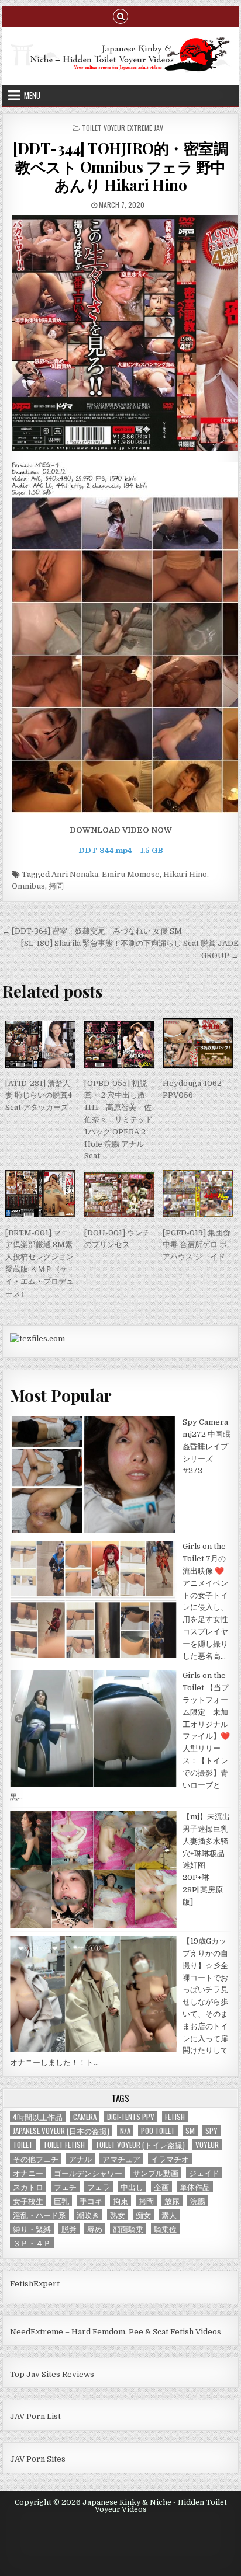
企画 (161, 2187)
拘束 (120, 2201)
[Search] (120, 15)
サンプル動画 (156, 2173)
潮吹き (88, 2215)
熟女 (118, 2215)
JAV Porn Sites (38, 2459)
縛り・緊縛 (32, 2229)
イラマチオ (170, 2159)
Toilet (23, 2145)
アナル (80, 2159)
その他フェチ (36, 2159)
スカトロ (28, 2187)
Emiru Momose (131, 874)
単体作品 (195, 2187)
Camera (85, 2117)
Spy (211, 2131)
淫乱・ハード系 (39, 2215)
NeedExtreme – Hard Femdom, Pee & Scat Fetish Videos (116, 2332)
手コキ (91, 2201)
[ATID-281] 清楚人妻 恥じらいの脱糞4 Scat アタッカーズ (39, 1096)
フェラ (99, 2187)
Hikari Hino (185, 874)
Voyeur (207, 2145)
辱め (95, 2229)
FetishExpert (35, 2284)
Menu (32, 95)
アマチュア (121, 2159)
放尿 (172, 2201)
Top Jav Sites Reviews (52, 2374)
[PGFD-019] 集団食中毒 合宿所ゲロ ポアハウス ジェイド (197, 1245)
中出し (132, 2187)
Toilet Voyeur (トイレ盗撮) (140, 2145)
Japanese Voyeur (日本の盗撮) (61, 2131)
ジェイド (204, 2173)
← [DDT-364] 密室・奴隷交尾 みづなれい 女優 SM (92, 931)
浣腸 (198, 2201)
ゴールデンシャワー (88, 2173)
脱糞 (69, 2229)
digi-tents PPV (131, 2117)
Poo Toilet (158, 2131)
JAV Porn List (35, 2416)
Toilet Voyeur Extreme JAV (123, 128)
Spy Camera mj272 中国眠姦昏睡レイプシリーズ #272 (206, 1446)
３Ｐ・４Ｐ (32, 2243)
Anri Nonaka (75, 874)
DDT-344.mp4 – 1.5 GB (121, 850)
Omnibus (28, 886)
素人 (169, 2215)
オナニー (28, 2173)
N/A (125, 2131)
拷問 (56, 886)
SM (190, 2131)
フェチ (65, 2187)
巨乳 (61, 2201)
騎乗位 (165, 2229)
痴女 (143, 2215)
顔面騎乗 (128, 2229)
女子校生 (28, 2201)
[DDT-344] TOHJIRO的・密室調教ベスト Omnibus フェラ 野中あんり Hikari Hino (120, 166)
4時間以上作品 (38, 2117)
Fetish (175, 2117)
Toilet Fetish (64, 2145)
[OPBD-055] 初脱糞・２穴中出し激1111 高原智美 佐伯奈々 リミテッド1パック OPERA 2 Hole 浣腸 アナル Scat (118, 1120)
